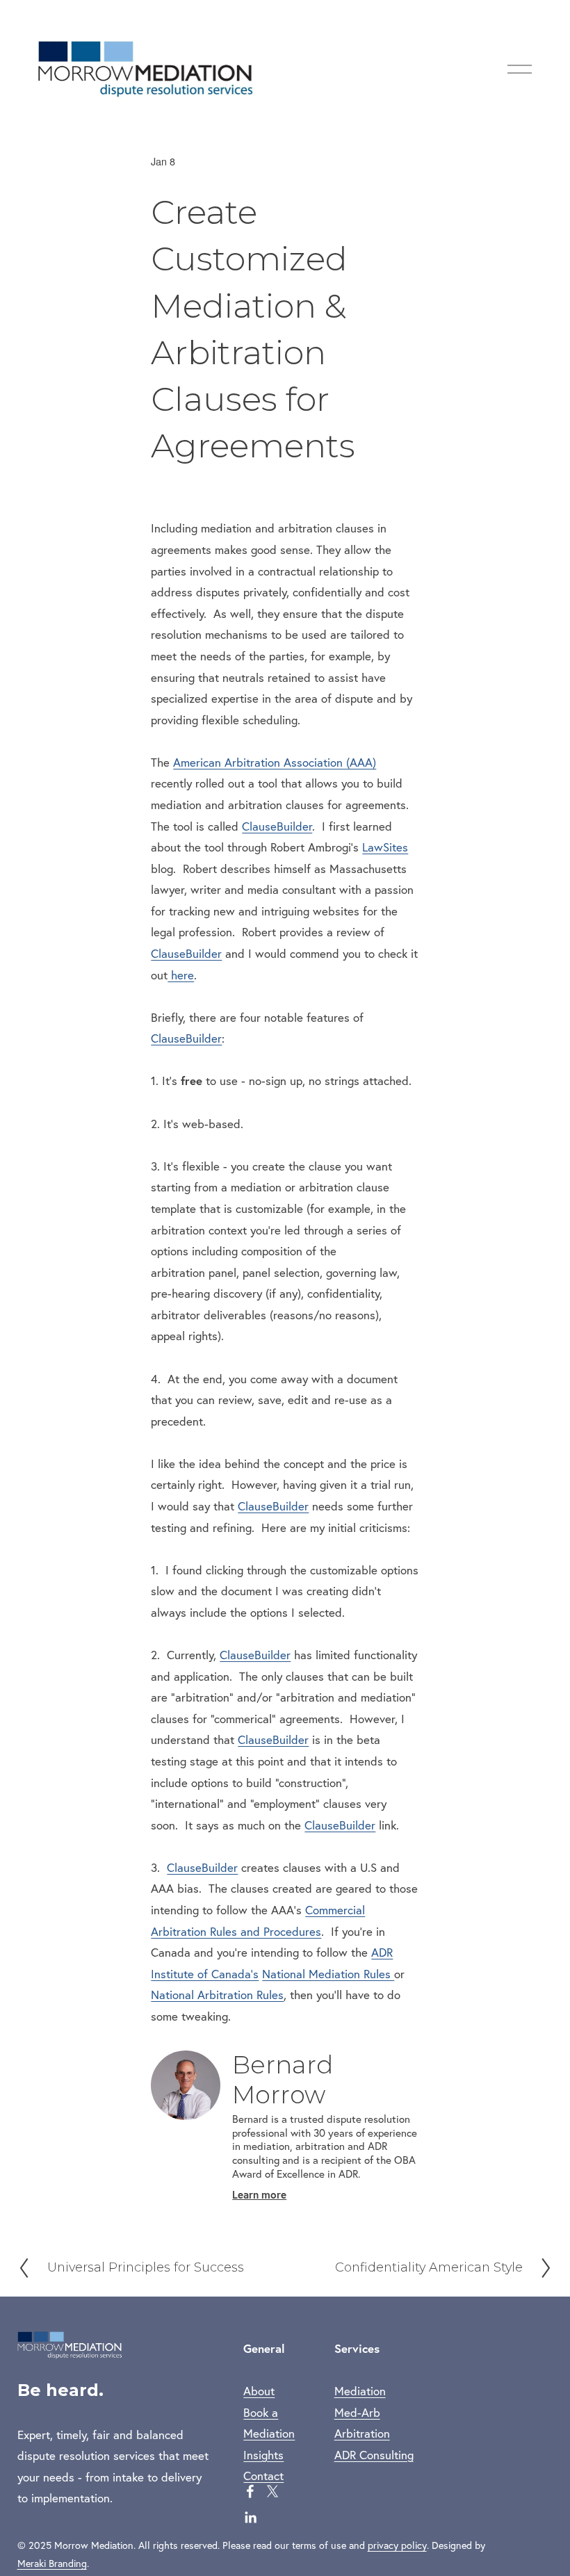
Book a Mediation (269, 2423)
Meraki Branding (52, 2563)
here (181, 975)
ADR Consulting (374, 2455)
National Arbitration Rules (217, 1995)
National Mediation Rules (328, 1974)
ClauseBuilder (277, 826)
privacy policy (397, 2545)
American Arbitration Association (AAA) (275, 762)
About (259, 2391)
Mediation (360, 2391)
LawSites (385, 847)
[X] (272, 2491)
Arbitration (362, 2433)
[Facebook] (250, 2491)
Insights (263, 2455)
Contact (263, 2476)
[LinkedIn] (250, 2518)
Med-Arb (357, 2412)
